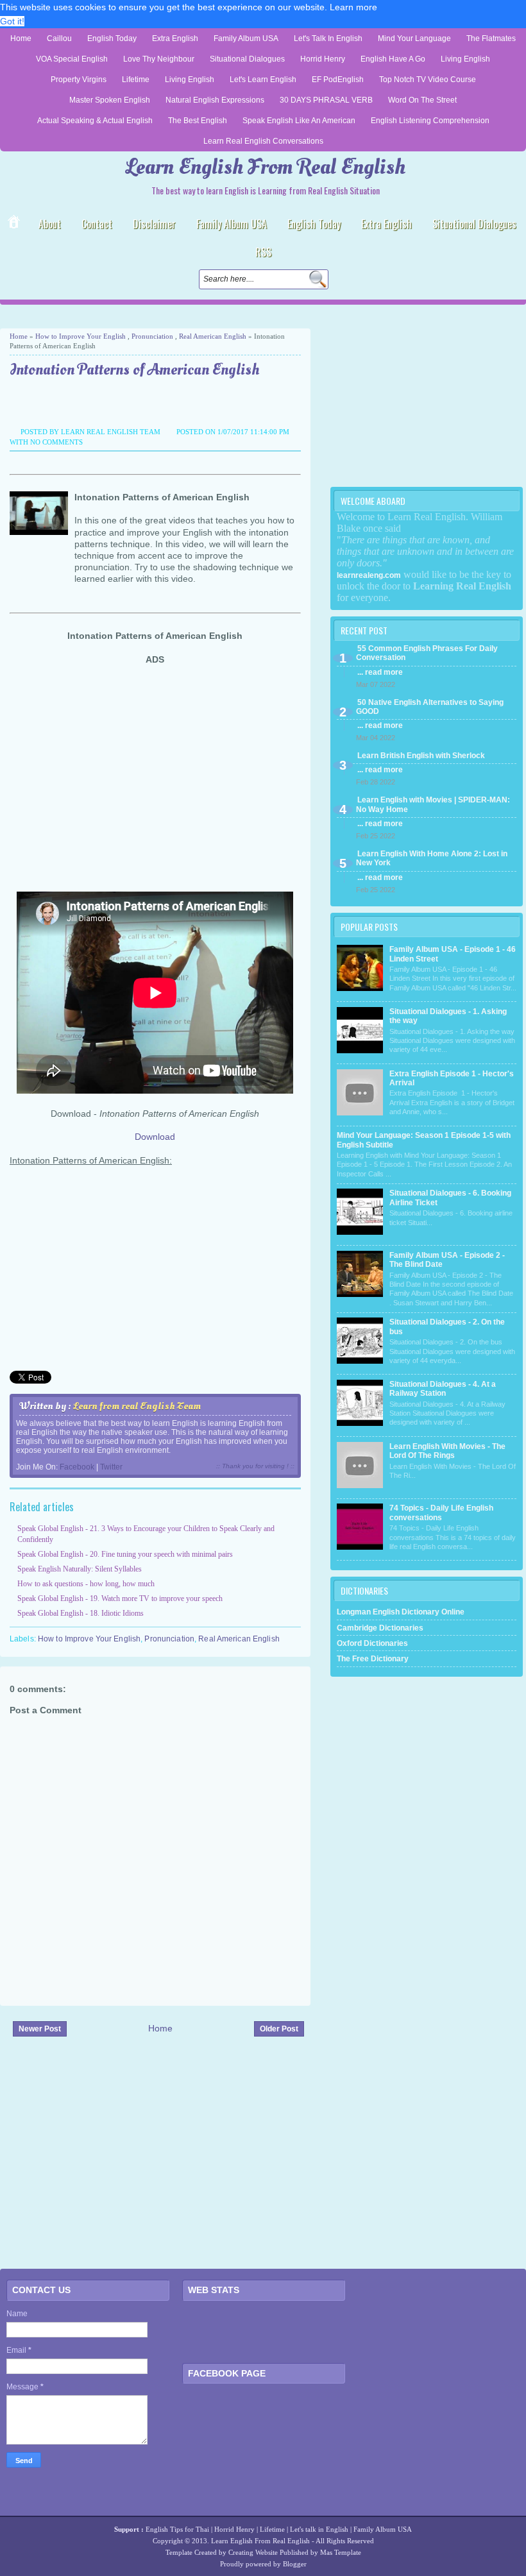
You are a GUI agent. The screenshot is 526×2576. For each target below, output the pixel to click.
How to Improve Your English (81, 336)
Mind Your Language (414, 38)
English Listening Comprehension (430, 121)
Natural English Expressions (215, 100)
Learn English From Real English (266, 167)
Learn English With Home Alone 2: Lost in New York (432, 858)
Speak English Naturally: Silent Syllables (80, 1569)
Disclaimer (154, 224)
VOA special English (72, 59)
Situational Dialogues (247, 59)
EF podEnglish (338, 80)
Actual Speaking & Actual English (95, 121)
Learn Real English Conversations (263, 141)
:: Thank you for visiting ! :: (255, 1466)
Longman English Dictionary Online (401, 1612)
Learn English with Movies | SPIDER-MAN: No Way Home (433, 804)
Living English (465, 59)
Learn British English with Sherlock (421, 756)
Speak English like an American (299, 121)
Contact (97, 224)
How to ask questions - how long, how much (86, 1584)
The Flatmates (491, 38)
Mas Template (341, 2552)
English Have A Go (393, 59)
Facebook (77, 1467)
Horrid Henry (323, 59)
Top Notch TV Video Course (428, 80)
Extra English (175, 38)
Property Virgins (79, 80)
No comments (56, 442)
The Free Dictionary (373, 1659)
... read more (380, 672)
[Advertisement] (150, 317)
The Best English (198, 121)
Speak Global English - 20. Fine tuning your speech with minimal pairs (125, 1554)
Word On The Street (422, 100)
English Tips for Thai (177, 2529)
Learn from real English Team (137, 1406)
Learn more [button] (353, 7)
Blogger (295, 2564)
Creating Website (253, 2552)
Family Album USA (246, 38)
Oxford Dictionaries (372, 1643)
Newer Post (40, 2029)
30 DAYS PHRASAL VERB (326, 100)
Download (155, 1137)
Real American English (213, 336)
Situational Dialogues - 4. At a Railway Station (443, 1389)
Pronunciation (152, 336)
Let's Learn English (263, 80)
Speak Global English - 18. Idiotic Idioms (81, 1613)
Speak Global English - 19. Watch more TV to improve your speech (120, 1598)
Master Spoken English (110, 100)
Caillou (59, 38)
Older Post (279, 2029)
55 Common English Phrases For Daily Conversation (427, 653)
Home (21, 38)
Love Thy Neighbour (159, 59)
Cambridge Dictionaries (380, 1628)
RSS (263, 252)
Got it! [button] (12, 21)
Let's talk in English (319, 2529)
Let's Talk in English (328, 38)
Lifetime (136, 80)
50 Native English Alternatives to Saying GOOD (430, 707)
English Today (112, 38)
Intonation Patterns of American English (134, 370)
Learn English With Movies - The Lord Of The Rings (447, 1451)
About (50, 224)
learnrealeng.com (369, 575)
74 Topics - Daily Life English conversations (441, 1513)
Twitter (111, 1467)
